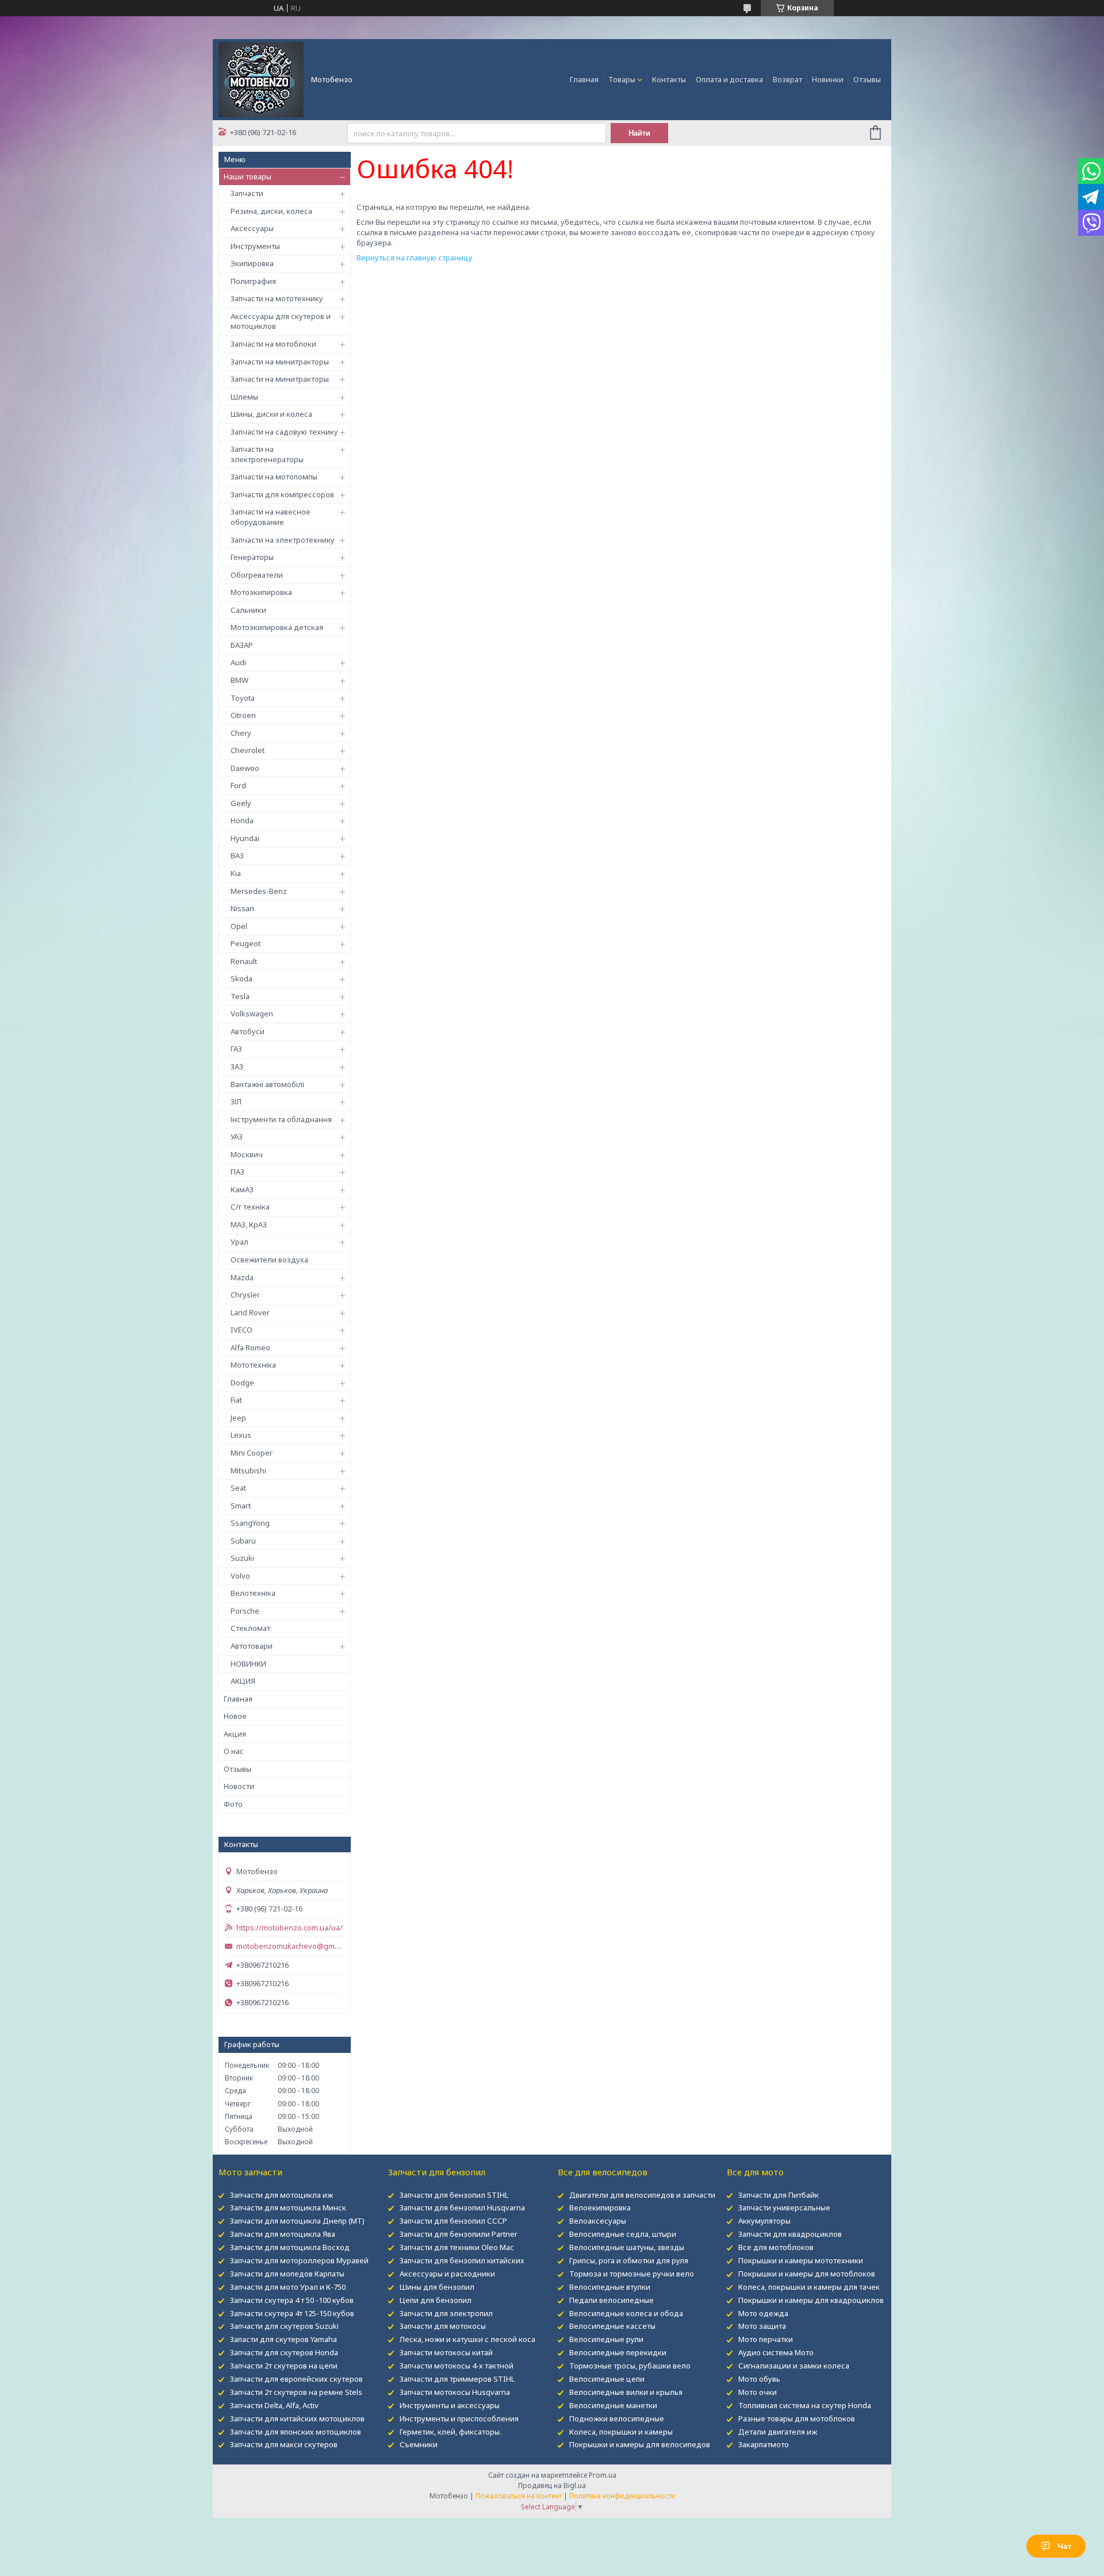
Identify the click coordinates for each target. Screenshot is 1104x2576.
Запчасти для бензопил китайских (462, 2260)
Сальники (248, 610)
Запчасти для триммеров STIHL (457, 2379)
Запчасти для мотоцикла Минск (288, 2208)
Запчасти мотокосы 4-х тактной (457, 2366)
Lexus (241, 1435)
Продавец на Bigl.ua (552, 2485)
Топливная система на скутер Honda (805, 2405)
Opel (239, 926)
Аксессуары (252, 228)
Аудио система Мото (776, 2352)
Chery (241, 733)
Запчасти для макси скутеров (284, 2444)
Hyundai (245, 838)
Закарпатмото (764, 2444)
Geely (241, 803)
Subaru (243, 1541)
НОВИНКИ (248, 1664)
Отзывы (867, 79)
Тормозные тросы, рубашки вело (630, 2366)
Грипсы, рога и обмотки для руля (629, 2260)
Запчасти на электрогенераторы (267, 454)
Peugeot (246, 943)
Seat (238, 1488)
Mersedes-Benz (259, 891)
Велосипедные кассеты (612, 2326)
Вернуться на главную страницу (415, 258)
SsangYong (250, 1523)
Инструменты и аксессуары (450, 2405)
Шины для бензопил (437, 2287)
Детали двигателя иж (778, 2432)
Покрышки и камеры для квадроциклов (811, 2300)
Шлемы (244, 397)
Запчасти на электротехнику (283, 540)
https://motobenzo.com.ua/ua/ (290, 1928)
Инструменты (255, 246)
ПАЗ (237, 1172)
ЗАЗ (237, 1066)
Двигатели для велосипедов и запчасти (642, 2195)
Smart (241, 1506)
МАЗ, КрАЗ (249, 1224)
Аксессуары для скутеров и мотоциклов (281, 321)
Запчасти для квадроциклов (790, 2234)
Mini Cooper (252, 1453)
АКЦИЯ (243, 1681)
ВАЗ (237, 855)
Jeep (238, 1418)
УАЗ (237, 1137)
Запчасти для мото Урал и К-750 (288, 2287)
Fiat (236, 1400)
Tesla (240, 996)
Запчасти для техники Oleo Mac (457, 2247)
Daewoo (245, 768)
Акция (235, 1734)
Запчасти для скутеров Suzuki (284, 2326)
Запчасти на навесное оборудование (271, 517)
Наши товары (248, 176)
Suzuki (242, 1558)
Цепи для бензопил (436, 2300)
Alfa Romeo (250, 1347)
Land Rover (250, 1312)
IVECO (241, 1330)
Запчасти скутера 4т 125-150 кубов (292, 2313)
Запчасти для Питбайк (779, 2195)
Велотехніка (253, 1593)
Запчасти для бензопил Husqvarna (462, 2208)
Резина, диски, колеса (271, 211)
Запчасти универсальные (784, 2208)
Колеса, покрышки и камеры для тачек (809, 2287)
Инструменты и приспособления (459, 2418)
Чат (1065, 2546)
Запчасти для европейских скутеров (296, 2379)
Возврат (787, 79)
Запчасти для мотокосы (443, 2326)
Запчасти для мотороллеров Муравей (299, 2260)
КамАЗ (242, 1189)
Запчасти (247, 193)
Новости (239, 1786)
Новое (235, 1716)
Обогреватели (257, 575)
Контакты (669, 79)
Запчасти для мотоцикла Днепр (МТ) (297, 2221)
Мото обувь (759, 2379)
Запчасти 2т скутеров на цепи (284, 2366)
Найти (639, 133)
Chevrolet (248, 750)
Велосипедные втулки (610, 2287)
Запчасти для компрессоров (282, 494)
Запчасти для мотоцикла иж (281, 2195)
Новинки (828, 79)
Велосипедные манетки (613, 2405)
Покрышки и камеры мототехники (801, 2260)
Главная (584, 79)
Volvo (240, 1576)
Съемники (419, 2444)
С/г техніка (250, 1207)
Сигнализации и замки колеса (794, 2366)
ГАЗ (236, 1049)
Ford (238, 785)
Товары (622, 79)
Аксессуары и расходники (447, 2274)
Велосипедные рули (606, 2339)
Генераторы (252, 557)
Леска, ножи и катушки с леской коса (467, 2339)
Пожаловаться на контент (519, 2496)
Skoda (241, 978)
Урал (239, 1242)
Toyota (243, 698)
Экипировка (252, 263)
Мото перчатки (766, 2339)
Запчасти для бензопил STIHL (454, 2195)
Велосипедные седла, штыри (623, 2234)
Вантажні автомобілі (267, 1084)
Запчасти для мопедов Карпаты (287, 2274)
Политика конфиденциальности (622, 2496)
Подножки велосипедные (617, 2418)
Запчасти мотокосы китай (446, 2352)
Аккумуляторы (764, 2221)
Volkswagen (252, 1013)
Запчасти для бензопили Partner (459, 2234)
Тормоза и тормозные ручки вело (632, 2274)
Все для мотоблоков (776, 2247)
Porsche (245, 1611)
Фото (233, 1804)
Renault (244, 961)
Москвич (247, 1154)
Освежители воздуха (269, 1260)
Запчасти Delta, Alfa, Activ (274, 2405)
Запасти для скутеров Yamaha (283, 2339)
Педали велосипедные (612, 2300)
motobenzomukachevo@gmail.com (290, 1946)
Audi (238, 662)
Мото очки (758, 2392)
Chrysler (245, 1295)
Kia (236, 873)
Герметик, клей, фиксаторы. (451, 2432)
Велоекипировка (600, 2208)
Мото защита (762, 2326)
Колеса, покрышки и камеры (621, 2432)
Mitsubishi (248, 1471)
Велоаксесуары (598, 2221)
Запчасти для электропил (446, 2313)
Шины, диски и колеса (271, 414)
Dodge (242, 1383)
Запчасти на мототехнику (277, 298)
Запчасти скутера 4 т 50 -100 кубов (292, 2300)
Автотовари (252, 1646)
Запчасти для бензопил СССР (453, 2221)
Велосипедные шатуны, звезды (627, 2247)
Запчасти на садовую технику (284, 432)
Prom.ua (603, 2475)
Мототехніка (253, 1365)
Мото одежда (763, 2313)
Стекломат (250, 1628)
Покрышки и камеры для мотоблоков (807, 2274)
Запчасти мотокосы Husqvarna (455, 2392)
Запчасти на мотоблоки (273, 344)
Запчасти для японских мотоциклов (296, 2432)
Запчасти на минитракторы (280, 362)
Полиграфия (253, 281)
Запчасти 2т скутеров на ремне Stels (296, 2392)
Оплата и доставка (729, 79)
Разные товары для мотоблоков (797, 2418)
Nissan (242, 908)
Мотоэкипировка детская (277, 627)
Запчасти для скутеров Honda (284, 2352)
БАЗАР (242, 645)
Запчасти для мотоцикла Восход (290, 2247)
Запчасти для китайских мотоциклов (297, 2418)
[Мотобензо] (261, 79)
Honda (242, 820)
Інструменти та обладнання (281, 1119)
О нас (234, 1751)
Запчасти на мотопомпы (274, 477)
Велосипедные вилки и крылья (626, 2392)
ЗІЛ (236, 1101)
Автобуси (248, 1031)
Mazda (242, 1277)
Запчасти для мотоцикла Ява (283, 2234)
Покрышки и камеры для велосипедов (640, 2444)
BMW (239, 680)
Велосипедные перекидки (618, 2352)
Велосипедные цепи (607, 2379)
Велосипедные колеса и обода (626, 2313)
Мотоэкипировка (261, 592)
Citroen (243, 715)
